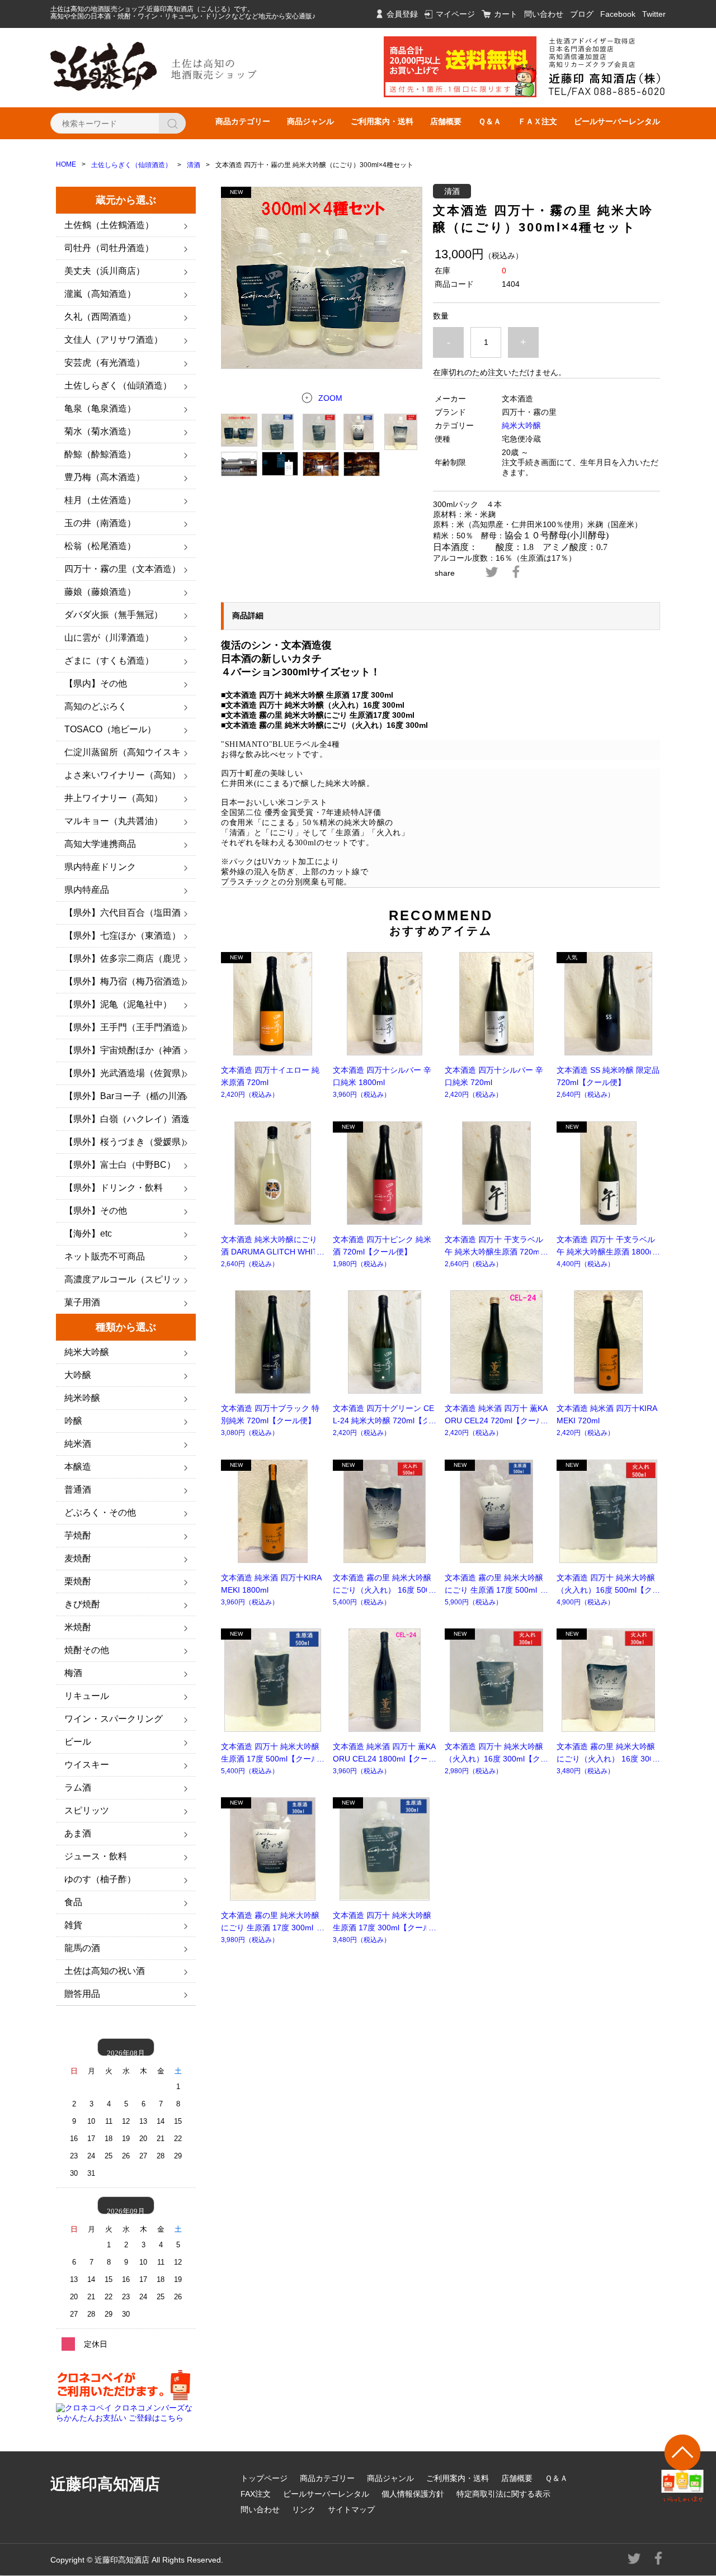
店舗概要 (446, 121)
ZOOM (330, 398)
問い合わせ (544, 14)
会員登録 (402, 14)
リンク (304, 2509)
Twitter (654, 14)
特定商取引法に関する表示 (503, 2494)
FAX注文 (256, 2494)
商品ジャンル (310, 121)
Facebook (618, 14)
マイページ (455, 14)
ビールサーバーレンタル (617, 121)
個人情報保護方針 (413, 2494)
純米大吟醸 (521, 425)
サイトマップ (351, 2509)
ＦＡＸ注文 (538, 121)
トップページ (264, 2478)
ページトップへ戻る (683, 2468)
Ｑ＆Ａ (490, 121)
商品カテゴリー (243, 121)
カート (506, 14)
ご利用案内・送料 (382, 121)
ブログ (582, 14)
